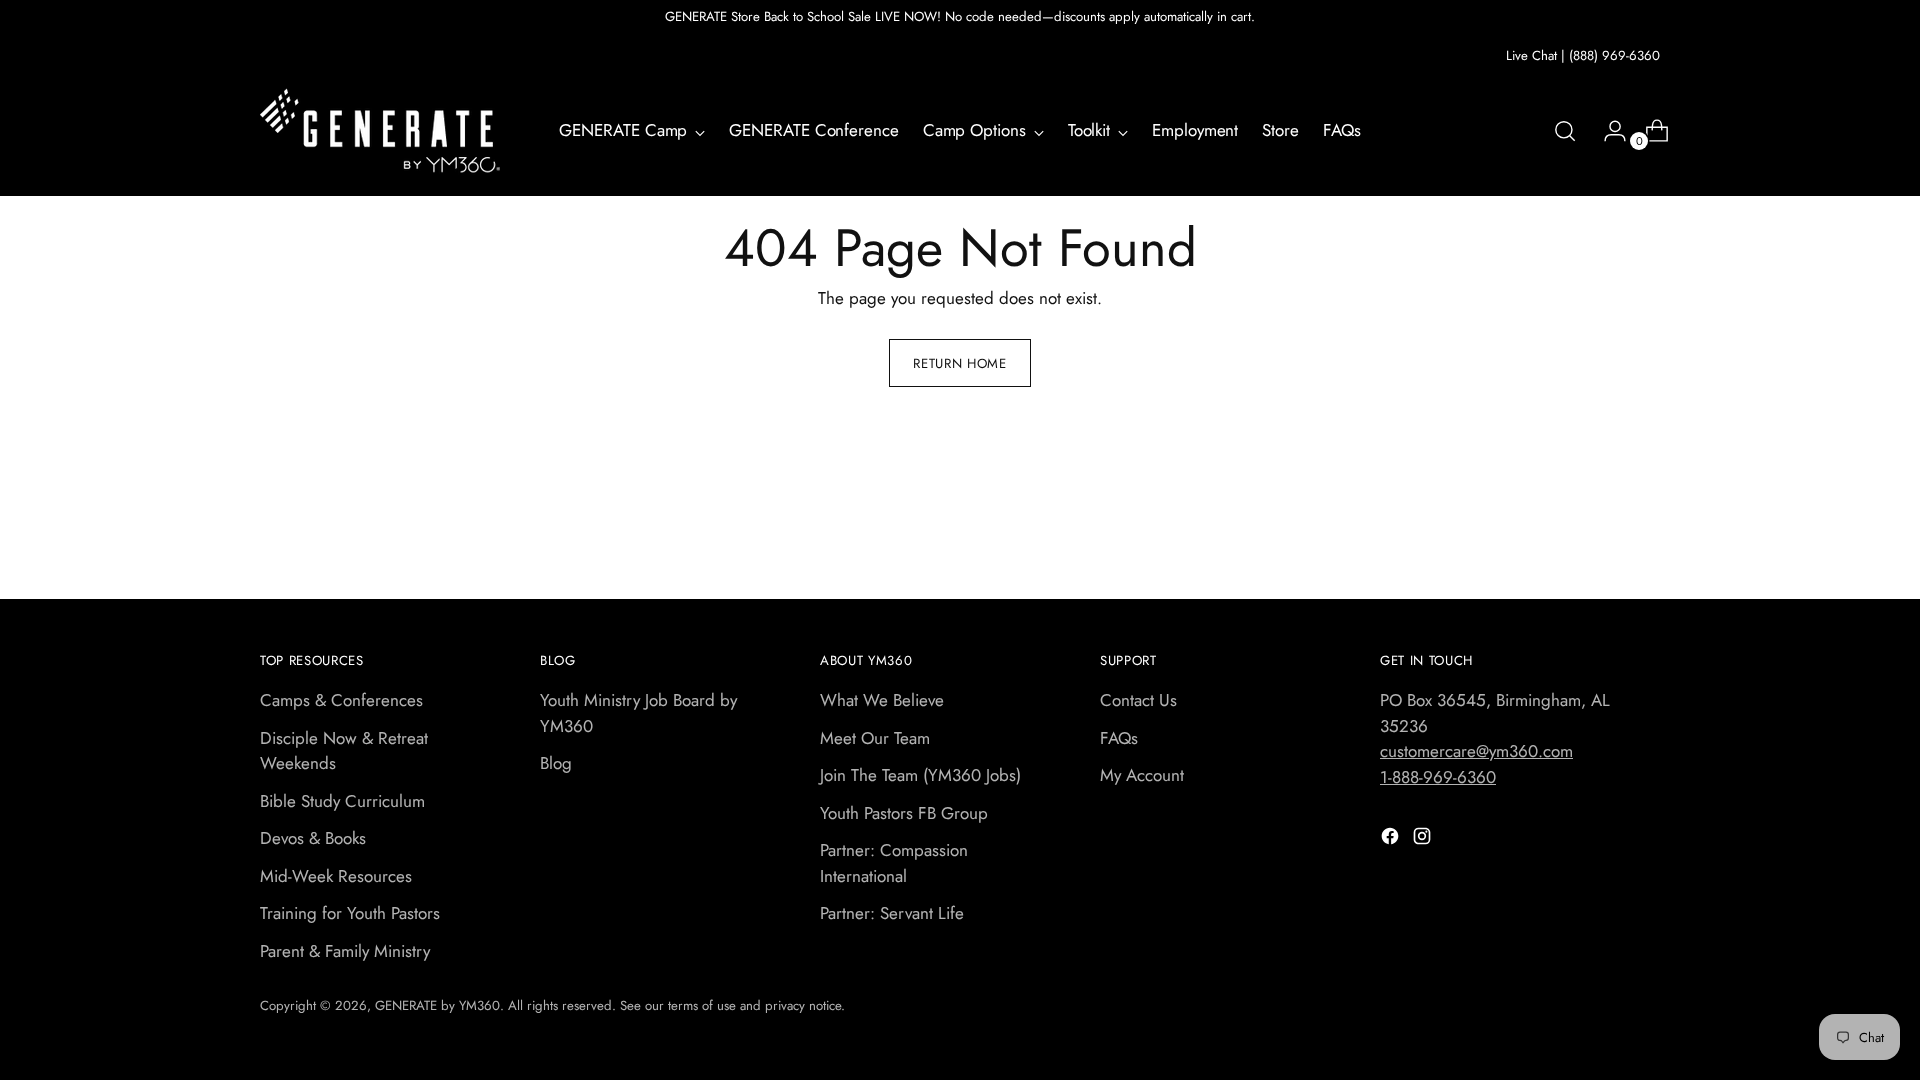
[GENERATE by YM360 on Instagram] (1424, 840)
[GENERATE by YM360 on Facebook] (1392, 840)
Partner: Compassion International (894, 863)
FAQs (1119, 738)
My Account (1142, 775)
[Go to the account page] (1607, 131)
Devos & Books (313, 838)
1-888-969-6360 (1438, 777)
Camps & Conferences (341, 700)
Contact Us (1138, 700)
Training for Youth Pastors (350, 913)
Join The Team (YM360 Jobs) (920, 775)
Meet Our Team (875, 738)
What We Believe (882, 700)
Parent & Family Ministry (345, 951)
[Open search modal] (1565, 131)
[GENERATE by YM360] (380, 131)
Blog (556, 763)
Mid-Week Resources (336, 876)
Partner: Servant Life (892, 913)
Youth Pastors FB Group (904, 813)
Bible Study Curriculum (342, 801)
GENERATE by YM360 (437, 1005)
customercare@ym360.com (1476, 751)
